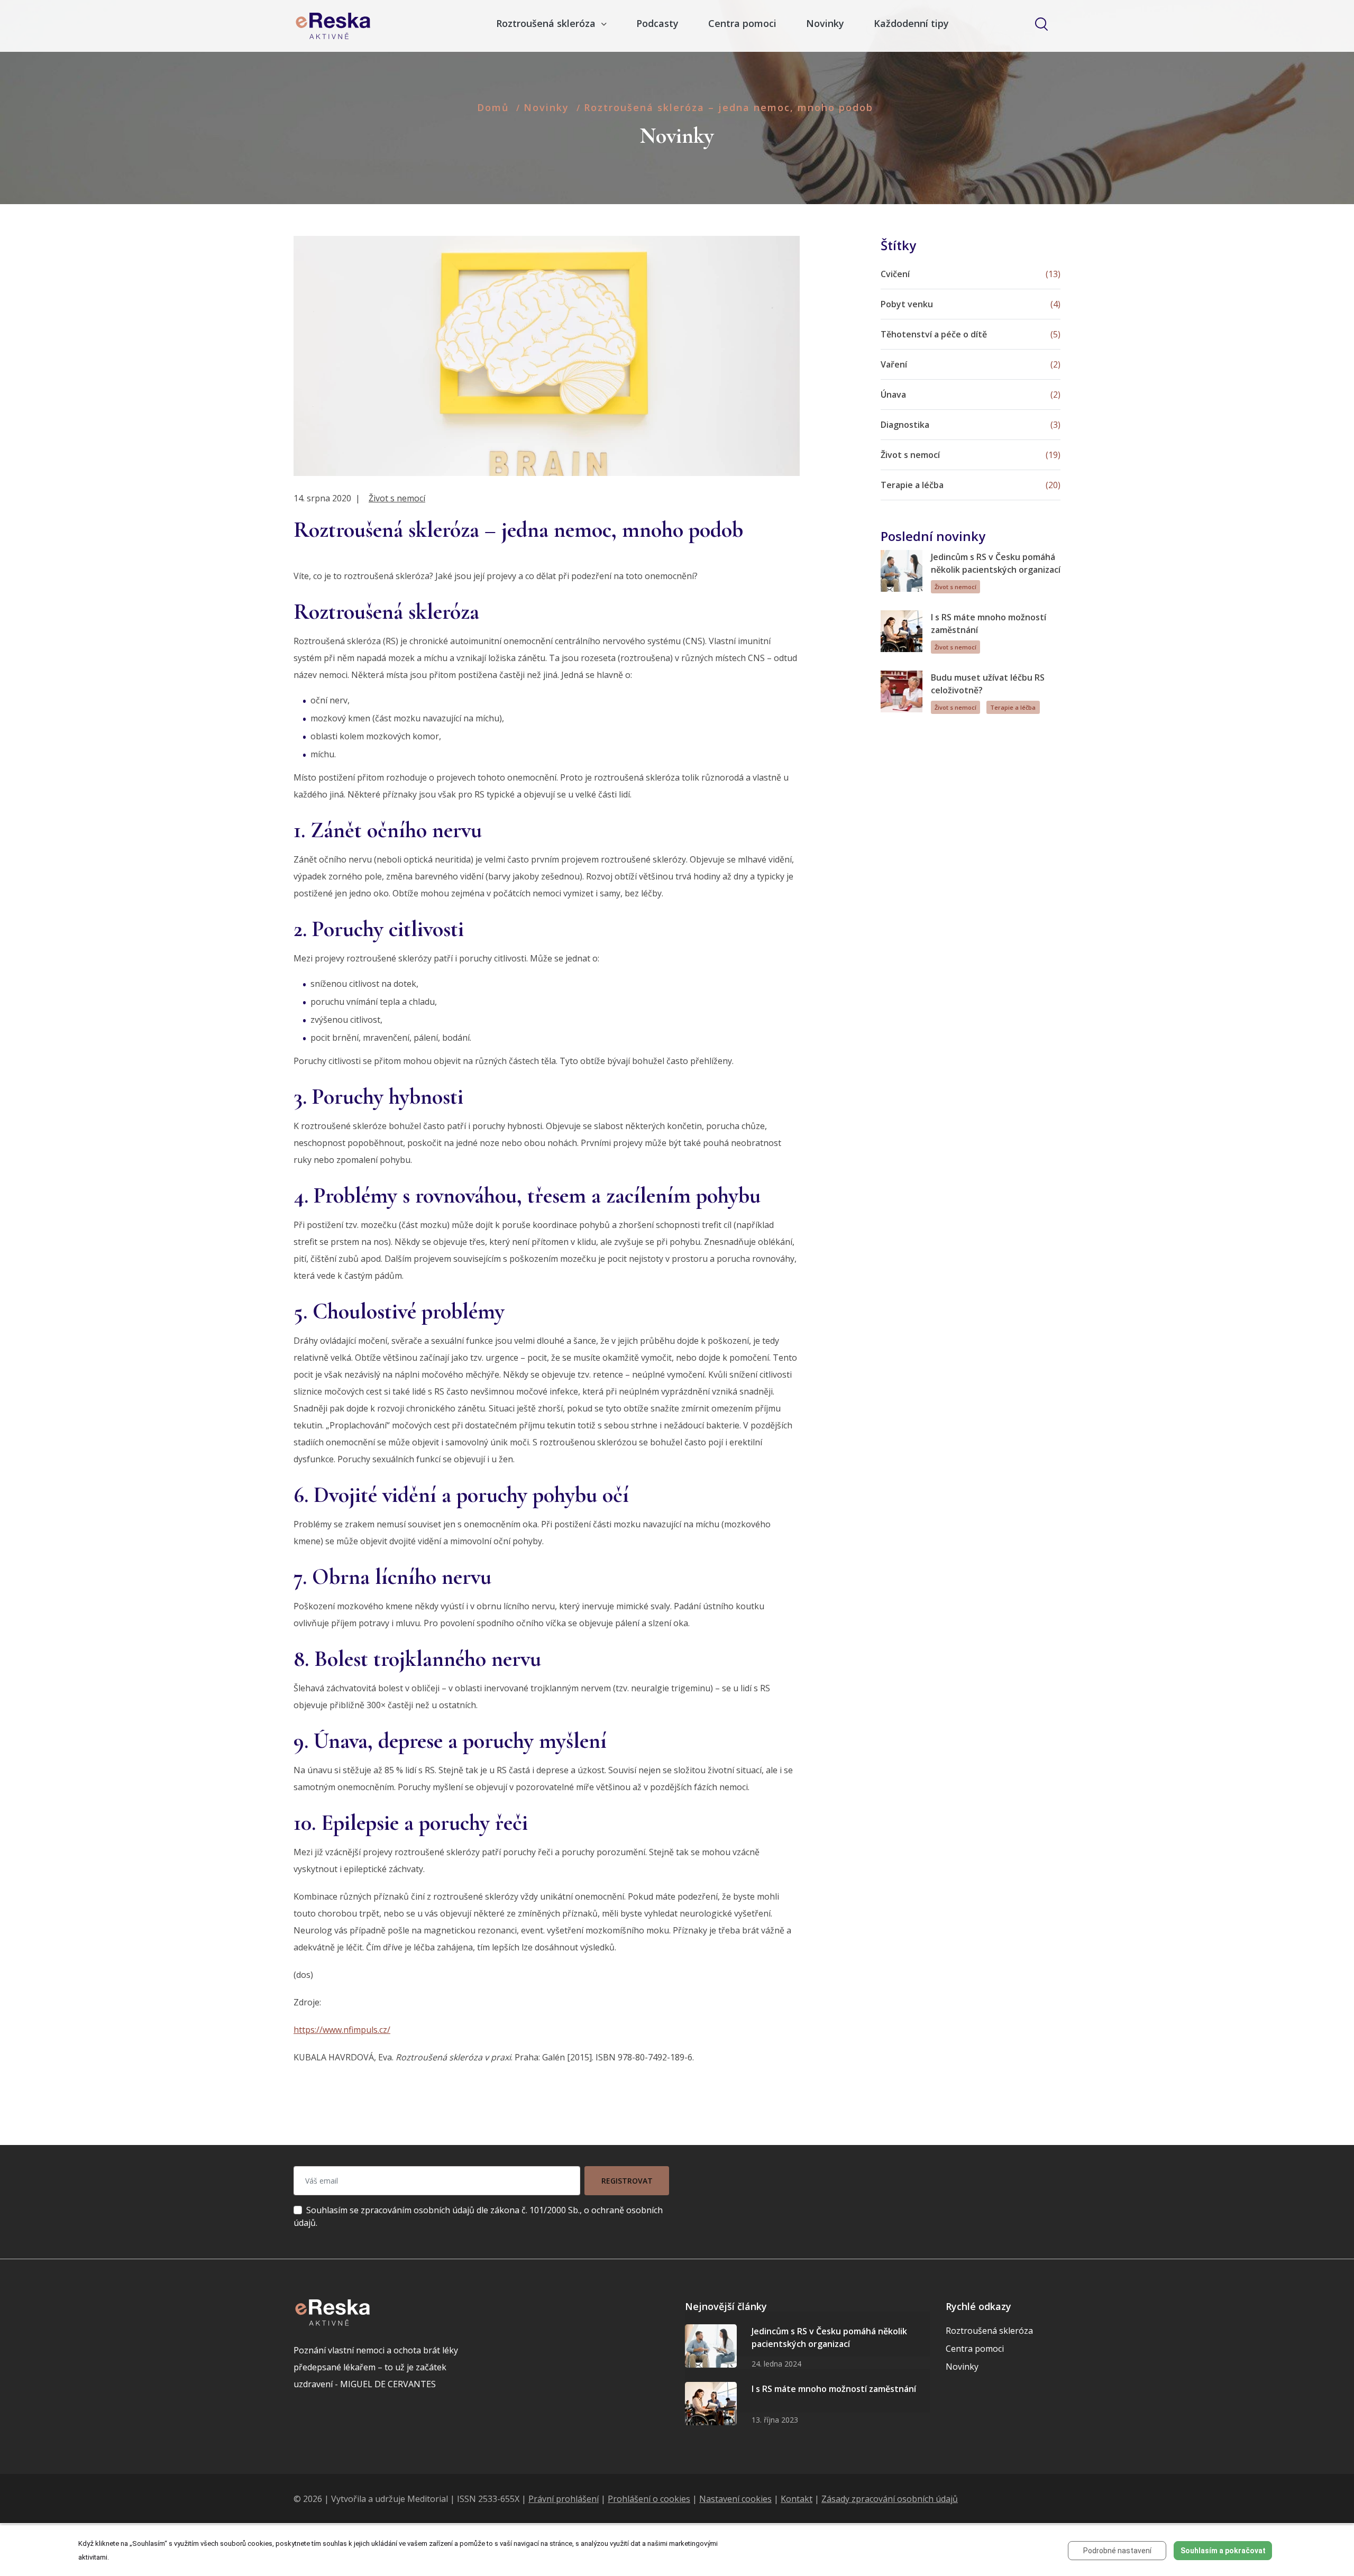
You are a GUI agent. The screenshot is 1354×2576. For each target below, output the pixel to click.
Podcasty (657, 23)
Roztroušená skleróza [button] (547, 23)
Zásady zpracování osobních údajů (890, 2499)
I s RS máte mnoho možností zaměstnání (834, 2389)
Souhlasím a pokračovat (1223, 2551)
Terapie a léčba (1013, 707)
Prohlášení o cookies (649, 2499)
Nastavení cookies (735, 2499)
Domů (493, 107)
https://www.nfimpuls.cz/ (342, 2030)
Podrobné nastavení (1117, 2551)
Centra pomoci (742, 23)
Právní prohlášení (564, 2499)
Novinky (825, 23)
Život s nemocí (397, 498)
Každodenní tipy (911, 23)
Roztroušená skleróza (989, 2331)
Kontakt (797, 2499)
